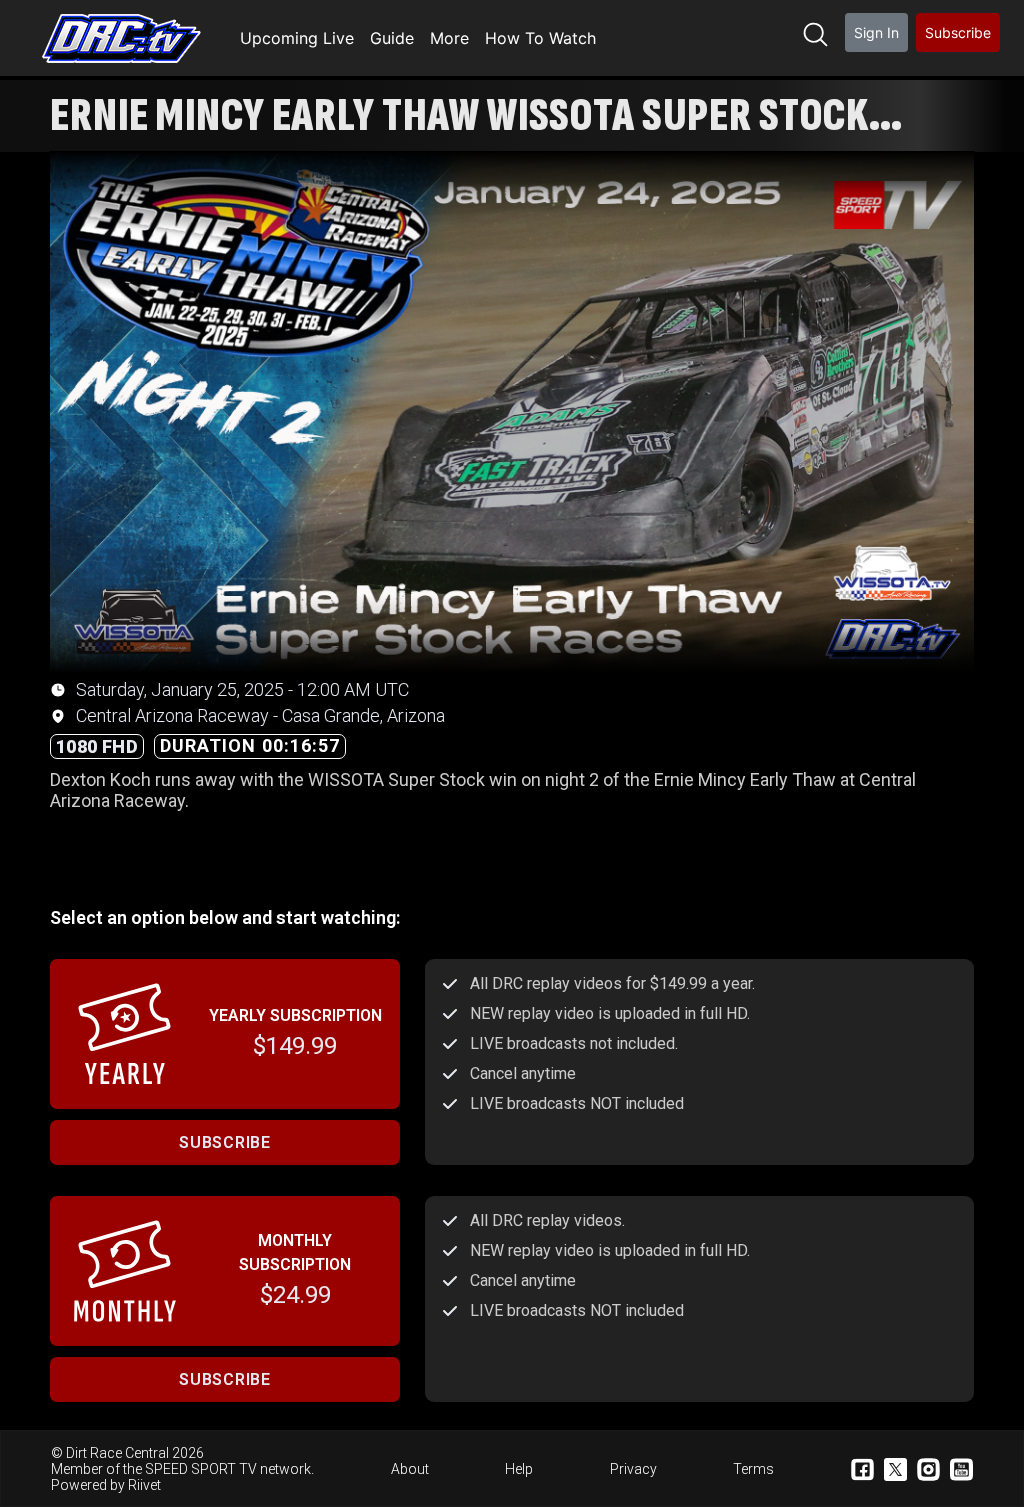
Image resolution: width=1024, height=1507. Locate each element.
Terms (753, 1469)
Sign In (876, 32)
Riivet (144, 1485)
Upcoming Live (297, 38)
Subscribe (958, 32)
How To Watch (540, 38)
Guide (392, 38)
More (449, 38)
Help (519, 1469)
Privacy (633, 1469)
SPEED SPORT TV (201, 1469)
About (410, 1469)
